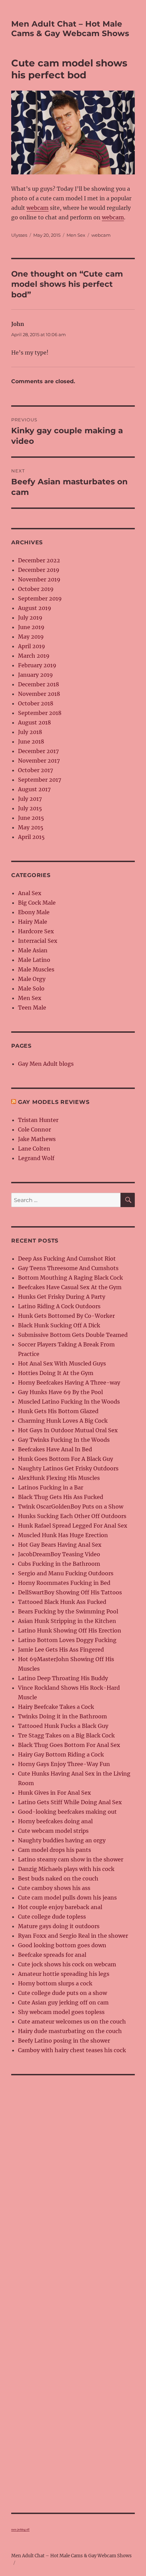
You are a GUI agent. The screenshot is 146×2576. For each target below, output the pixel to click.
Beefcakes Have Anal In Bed (55, 1449)
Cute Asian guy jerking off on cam (63, 2002)
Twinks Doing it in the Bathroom (62, 1716)
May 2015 (31, 827)
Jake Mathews (37, 1139)
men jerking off (20, 2530)
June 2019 (31, 627)
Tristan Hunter (38, 1120)
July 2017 (30, 799)
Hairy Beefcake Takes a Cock (56, 1707)
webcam (38, 208)
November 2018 (39, 694)
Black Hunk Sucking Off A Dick (59, 1325)
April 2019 (32, 646)
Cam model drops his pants (54, 1850)
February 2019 (37, 665)
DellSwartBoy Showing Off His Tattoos (70, 1592)
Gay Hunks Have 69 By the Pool (60, 1392)
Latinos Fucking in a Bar (51, 1487)
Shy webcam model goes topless (61, 2012)
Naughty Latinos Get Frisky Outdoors (68, 1468)
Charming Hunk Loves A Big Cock (63, 1421)
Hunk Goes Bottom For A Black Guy (66, 1459)
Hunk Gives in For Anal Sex (54, 1793)
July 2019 (30, 618)
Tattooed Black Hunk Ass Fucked (62, 1602)
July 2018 (30, 732)
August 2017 (34, 789)
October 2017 (35, 770)
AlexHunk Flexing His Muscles (59, 1478)
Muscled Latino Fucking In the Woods (69, 1402)
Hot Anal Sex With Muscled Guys (62, 1363)
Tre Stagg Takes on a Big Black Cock (66, 1735)
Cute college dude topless (52, 1917)
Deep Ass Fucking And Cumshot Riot (67, 1259)
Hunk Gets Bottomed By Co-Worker (66, 1316)
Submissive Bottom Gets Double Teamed (73, 1335)
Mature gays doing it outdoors (59, 1926)
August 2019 (35, 608)
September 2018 (40, 713)
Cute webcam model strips (53, 1831)
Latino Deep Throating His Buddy (63, 1678)
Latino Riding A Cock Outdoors (59, 1306)
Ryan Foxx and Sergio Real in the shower (73, 1936)
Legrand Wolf (36, 1158)
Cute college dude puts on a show (62, 1993)
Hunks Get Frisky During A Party (62, 1297)
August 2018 (34, 722)
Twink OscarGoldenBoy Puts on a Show (71, 1506)
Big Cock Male (37, 903)
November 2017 (39, 761)
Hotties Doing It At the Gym (56, 1373)
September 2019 (40, 598)
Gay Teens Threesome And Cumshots (68, 1268)
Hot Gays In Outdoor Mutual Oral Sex (68, 1430)
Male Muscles (36, 969)
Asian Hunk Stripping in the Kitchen (67, 1621)
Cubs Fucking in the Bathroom (59, 1564)
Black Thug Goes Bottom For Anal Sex (69, 1745)
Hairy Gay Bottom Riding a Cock (61, 1754)
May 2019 (31, 637)
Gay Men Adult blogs (46, 1064)
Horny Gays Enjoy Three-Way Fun (64, 1764)
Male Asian (33, 950)
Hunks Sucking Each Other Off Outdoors (72, 1516)
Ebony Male (34, 912)
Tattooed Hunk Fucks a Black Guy (63, 1726)
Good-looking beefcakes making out (67, 1812)
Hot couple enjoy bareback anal (60, 1907)
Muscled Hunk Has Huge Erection (63, 1535)
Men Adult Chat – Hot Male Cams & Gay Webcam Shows (70, 29)
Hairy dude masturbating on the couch (70, 2031)
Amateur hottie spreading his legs (64, 1974)
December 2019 (39, 570)
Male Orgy (32, 979)
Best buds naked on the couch (58, 1878)
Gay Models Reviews (54, 1102)
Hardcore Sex (36, 931)
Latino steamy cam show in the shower (71, 1859)
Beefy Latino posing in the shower (64, 2041)
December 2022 (39, 560)
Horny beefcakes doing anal (55, 1821)
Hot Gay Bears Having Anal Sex (60, 1545)
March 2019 (34, 656)
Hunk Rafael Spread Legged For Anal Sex (73, 1526)
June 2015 (31, 818)
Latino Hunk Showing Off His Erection (70, 1630)
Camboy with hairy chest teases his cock (72, 2050)
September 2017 (40, 780)
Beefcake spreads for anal (52, 1955)
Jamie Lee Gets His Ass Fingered (61, 1650)
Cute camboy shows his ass (54, 1888)
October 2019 (36, 589)
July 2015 (30, 808)
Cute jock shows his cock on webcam (67, 1964)
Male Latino (34, 960)
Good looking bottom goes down (62, 1945)
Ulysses (19, 235)
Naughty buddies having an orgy (62, 1840)
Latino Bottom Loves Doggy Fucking (67, 1640)
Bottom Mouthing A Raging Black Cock (70, 1278)
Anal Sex (30, 893)
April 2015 (31, 837)
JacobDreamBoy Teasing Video (59, 1554)
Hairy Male (33, 922)
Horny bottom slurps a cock (55, 1983)
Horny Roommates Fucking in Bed (64, 1583)
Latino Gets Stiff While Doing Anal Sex (70, 1802)
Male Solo (31, 988)
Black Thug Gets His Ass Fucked (61, 1497)
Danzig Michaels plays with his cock (66, 1869)
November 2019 (39, 579)
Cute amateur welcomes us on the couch (72, 2021)
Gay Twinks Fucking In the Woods (64, 1440)
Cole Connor (34, 1129)
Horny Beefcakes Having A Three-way (69, 1383)
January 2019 (35, 675)
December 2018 (39, 684)
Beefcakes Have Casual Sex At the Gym (70, 1287)
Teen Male (32, 1008)
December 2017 (38, 751)
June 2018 (31, 741)
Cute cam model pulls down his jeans (67, 1898)
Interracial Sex (38, 941)
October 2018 (36, 703)
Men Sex (76, 235)
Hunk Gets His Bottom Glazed (58, 1411)
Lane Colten (34, 1149)
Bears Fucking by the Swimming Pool (68, 1611)
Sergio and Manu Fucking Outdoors (66, 1573)
